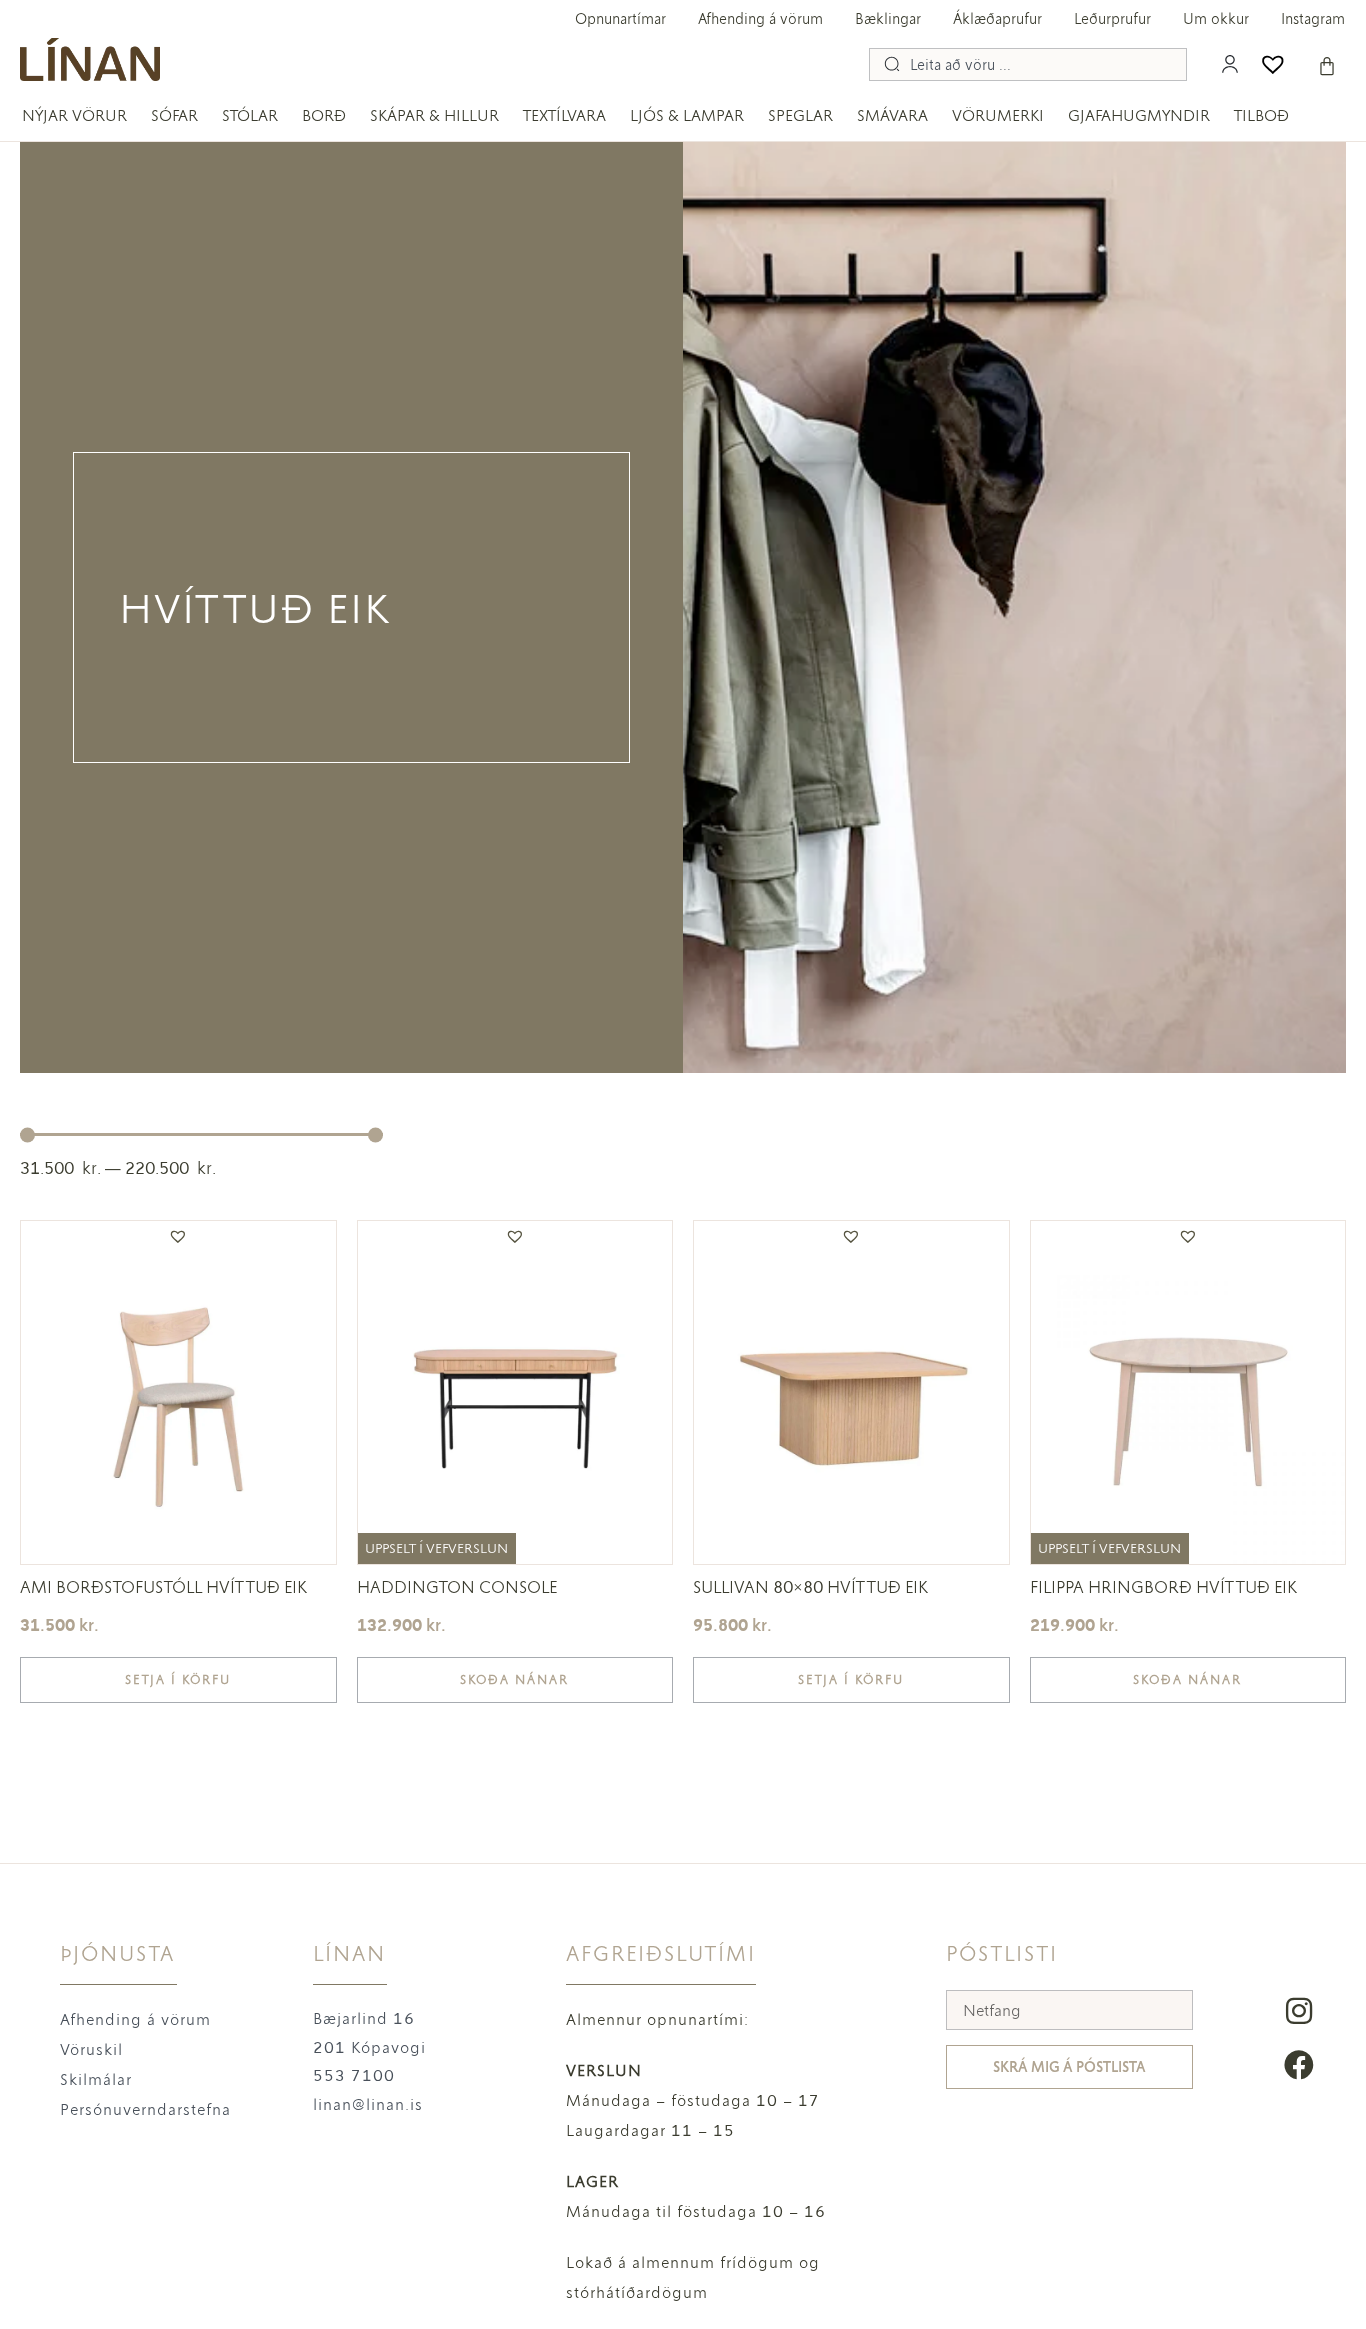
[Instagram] (1299, 2011)
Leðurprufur (1112, 19)
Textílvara (564, 115)
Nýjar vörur (74, 115)
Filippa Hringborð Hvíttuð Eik (1163, 1587)
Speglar (800, 115)
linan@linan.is (368, 2104)
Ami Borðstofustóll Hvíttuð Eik (163, 1587)
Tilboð (1261, 115)
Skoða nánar (514, 1680)
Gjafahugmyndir (1139, 115)
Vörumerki (998, 115)
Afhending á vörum (760, 19)
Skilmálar (96, 2079)
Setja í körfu (178, 1680)
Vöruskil (91, 2049)
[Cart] (1327, 66)
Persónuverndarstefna (145, 2109)
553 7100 (354, 2075)
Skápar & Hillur (434, 115)
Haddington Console (457, 1587)
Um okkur (1216, 19)
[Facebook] (1299, 2065)
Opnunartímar (620, 19)
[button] (178, 1237)
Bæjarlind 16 (364, 2018)
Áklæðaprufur (997, 19)
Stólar (250, 115)
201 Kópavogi (369, 2047)
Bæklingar (888, 19)
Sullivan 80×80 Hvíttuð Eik (810, 1587)
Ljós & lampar (687, 115)
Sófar (174, 115)
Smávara (892, 115)
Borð (324, 115)
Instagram (1313, 19)
